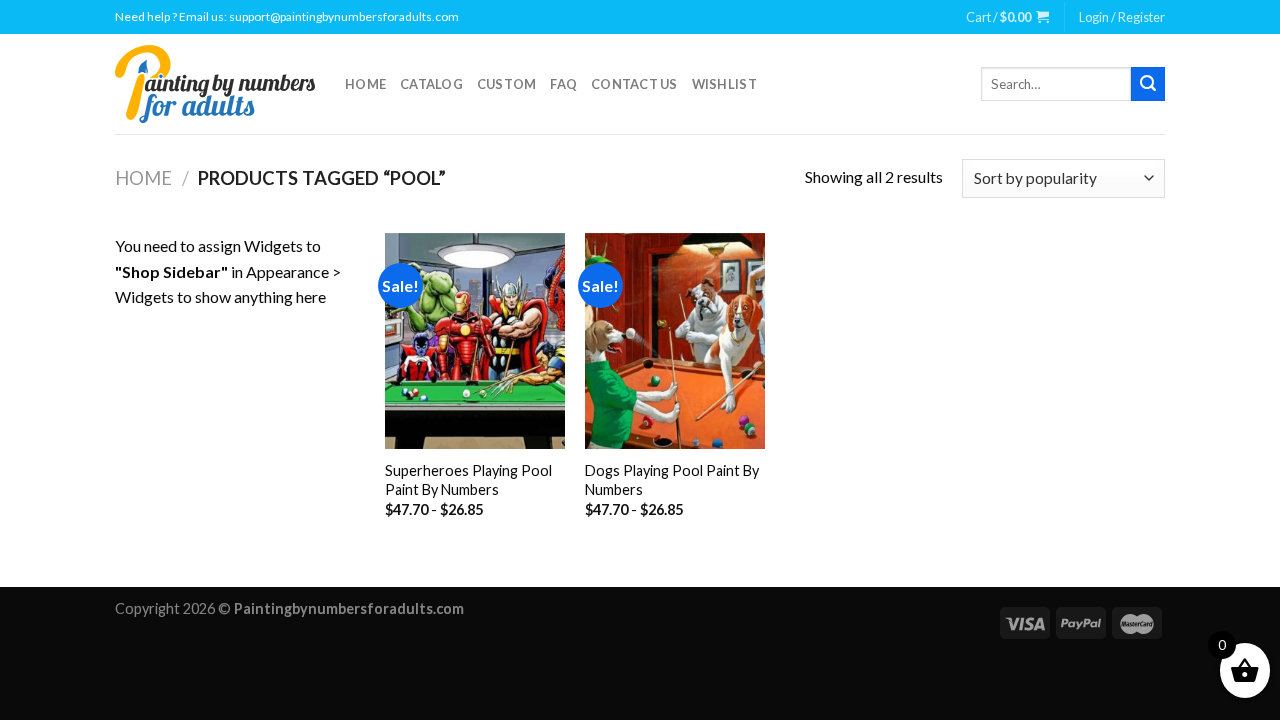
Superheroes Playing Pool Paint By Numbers (468, 480)
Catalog (431, 84)
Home (365, 84)
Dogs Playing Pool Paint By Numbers (672, 480)
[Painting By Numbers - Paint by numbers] (215, 84)
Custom (507, 84)
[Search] (1148, 84)
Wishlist (724, 84)
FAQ (563, 84)
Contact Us (634, 84)
